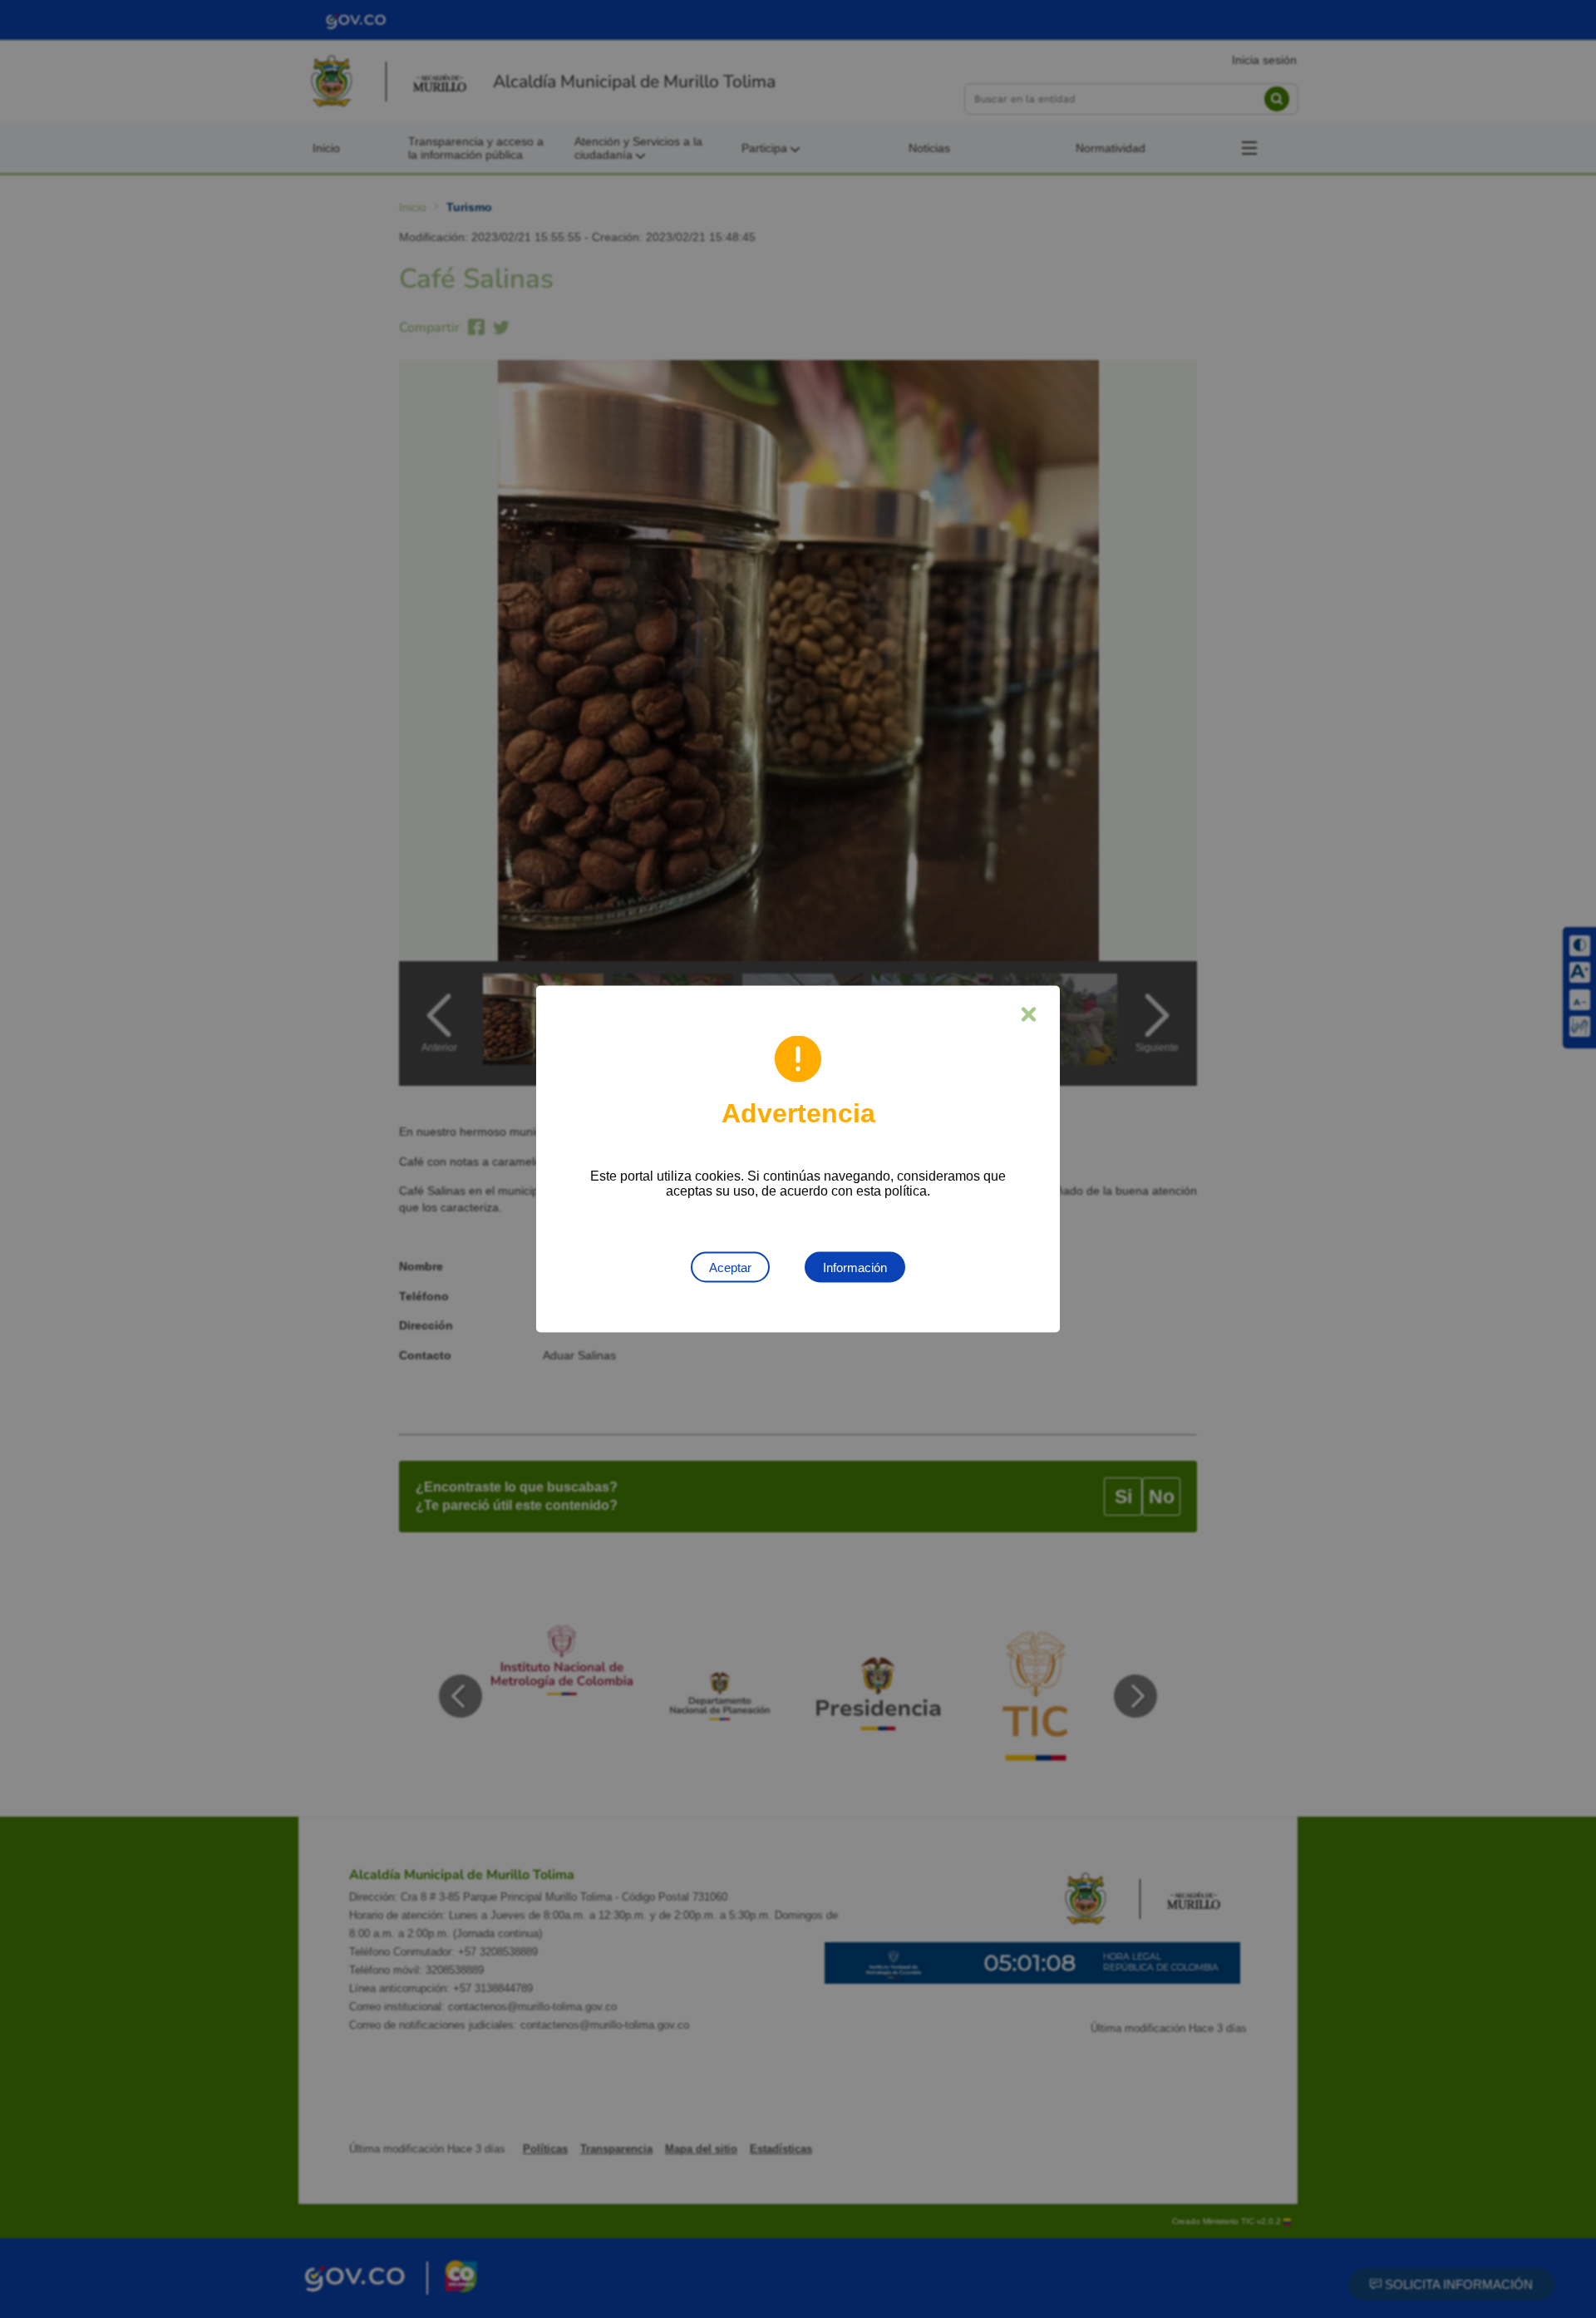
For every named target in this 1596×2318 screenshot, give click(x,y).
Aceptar (730, 1268)
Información (855, 1268)
